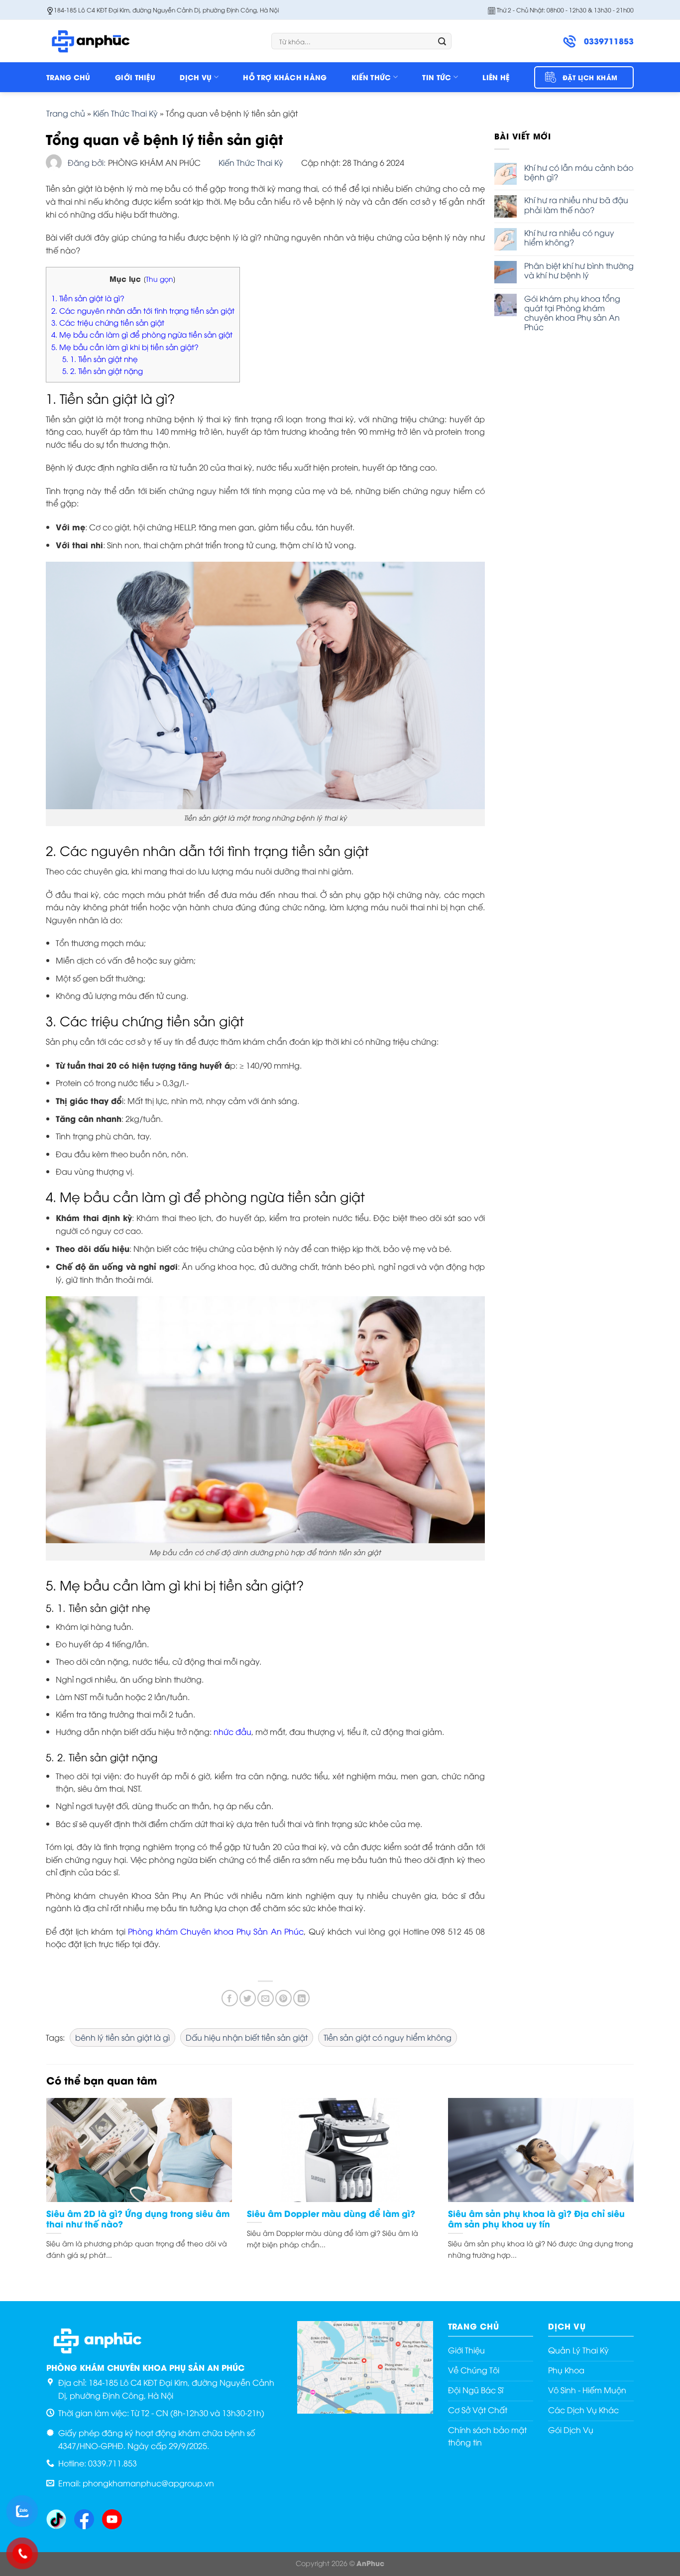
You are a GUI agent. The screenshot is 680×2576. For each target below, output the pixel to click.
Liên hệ (496, 77)
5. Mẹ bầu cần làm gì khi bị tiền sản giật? (125, 347)
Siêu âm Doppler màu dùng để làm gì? (331, 2213)
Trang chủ (68, 77)
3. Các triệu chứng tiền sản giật (108, 322)
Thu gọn (160, 279)
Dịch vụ (196, 77)
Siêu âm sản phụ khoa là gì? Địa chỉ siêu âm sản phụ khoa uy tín (536, 2219)
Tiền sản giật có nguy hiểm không (388, 2037)
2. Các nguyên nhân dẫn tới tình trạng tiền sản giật (143, 310)
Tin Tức (437, 77)
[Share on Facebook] (230, 1998)
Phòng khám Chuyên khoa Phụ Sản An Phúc (216, 1931)
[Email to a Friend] (266, 1998)
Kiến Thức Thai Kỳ (125, 113)
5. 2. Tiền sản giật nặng (103, 370)
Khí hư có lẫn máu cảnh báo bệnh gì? (579, 172)
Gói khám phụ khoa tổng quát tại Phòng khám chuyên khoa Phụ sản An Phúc (572, 313)
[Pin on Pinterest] (283, 1998)
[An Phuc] (96, 41)
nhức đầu (232, 1731)
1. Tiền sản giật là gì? (88, 298)
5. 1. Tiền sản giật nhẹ (100, 359)
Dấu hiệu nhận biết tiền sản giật (247, 2037)
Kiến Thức (371, 77)
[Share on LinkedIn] (301, 1998)
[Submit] (442, 41)
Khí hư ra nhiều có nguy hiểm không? (569, 238)
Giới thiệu (135, 77)
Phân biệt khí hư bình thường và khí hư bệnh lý (579, 270)
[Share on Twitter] (248, 1998)
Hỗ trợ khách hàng (285, 77)
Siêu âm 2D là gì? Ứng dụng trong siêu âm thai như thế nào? (138, 2219)
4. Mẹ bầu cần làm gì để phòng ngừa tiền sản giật (142, 334)
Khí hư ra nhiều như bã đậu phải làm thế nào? (576, 205)
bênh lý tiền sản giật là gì (122, 2037)
